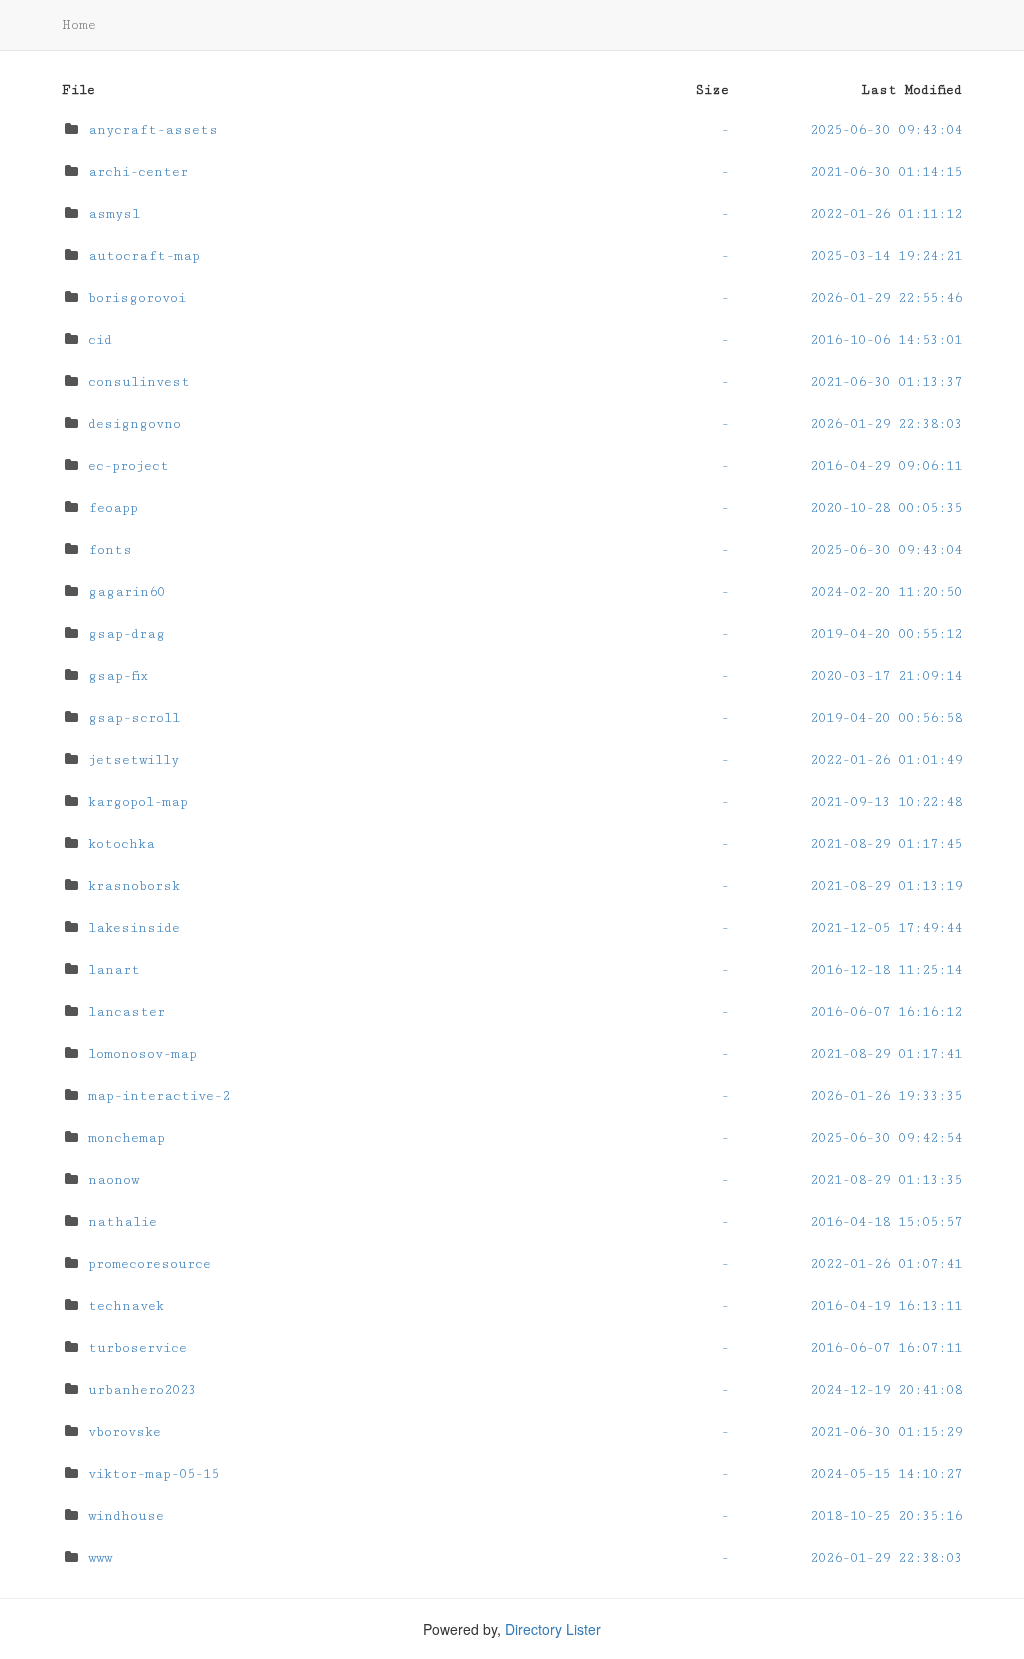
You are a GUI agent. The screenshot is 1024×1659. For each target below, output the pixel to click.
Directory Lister (553, 1629)
